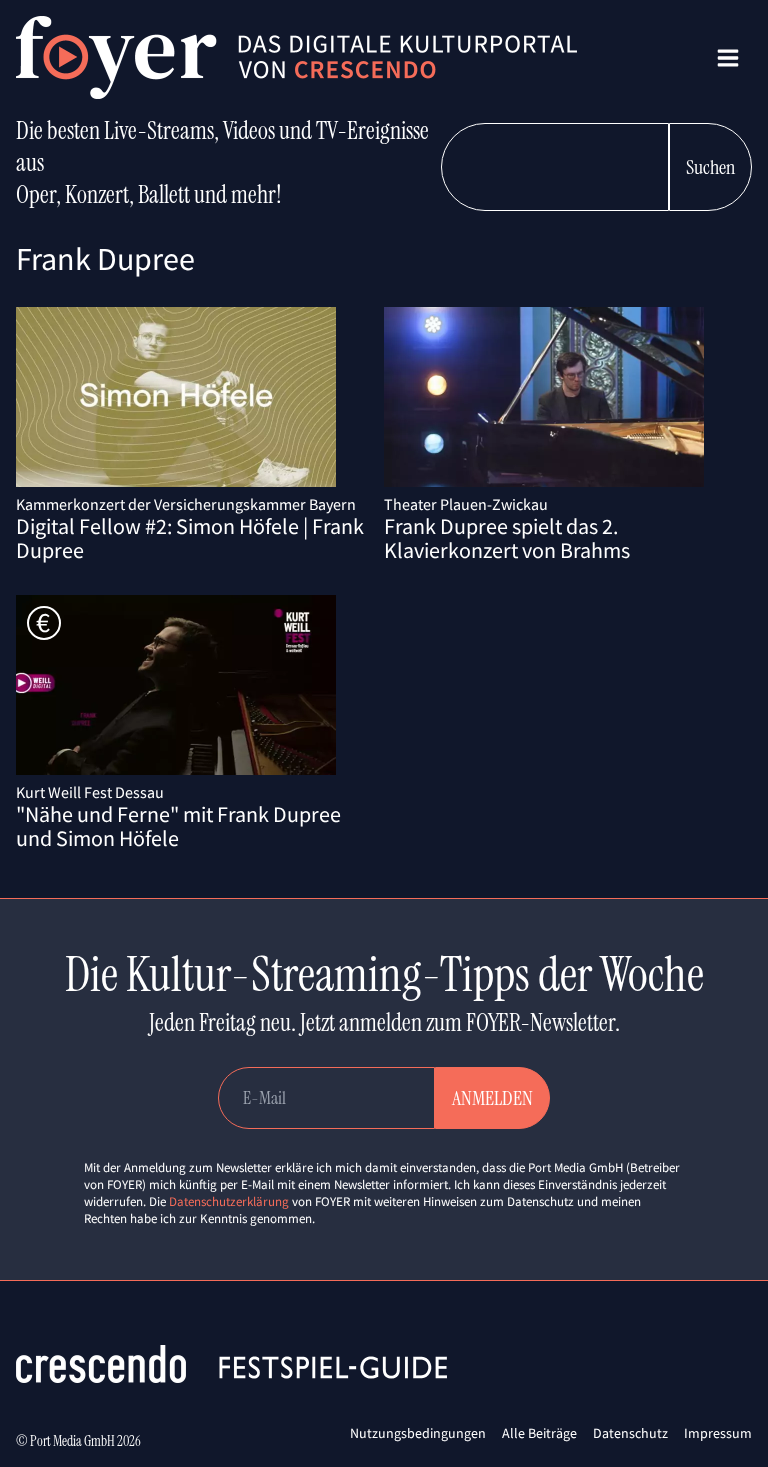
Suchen (710, 167)
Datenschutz (630, 1433)
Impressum (718, 1433)
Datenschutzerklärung (229, 1201)
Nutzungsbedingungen (418, 1433)
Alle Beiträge (539, 1433)
